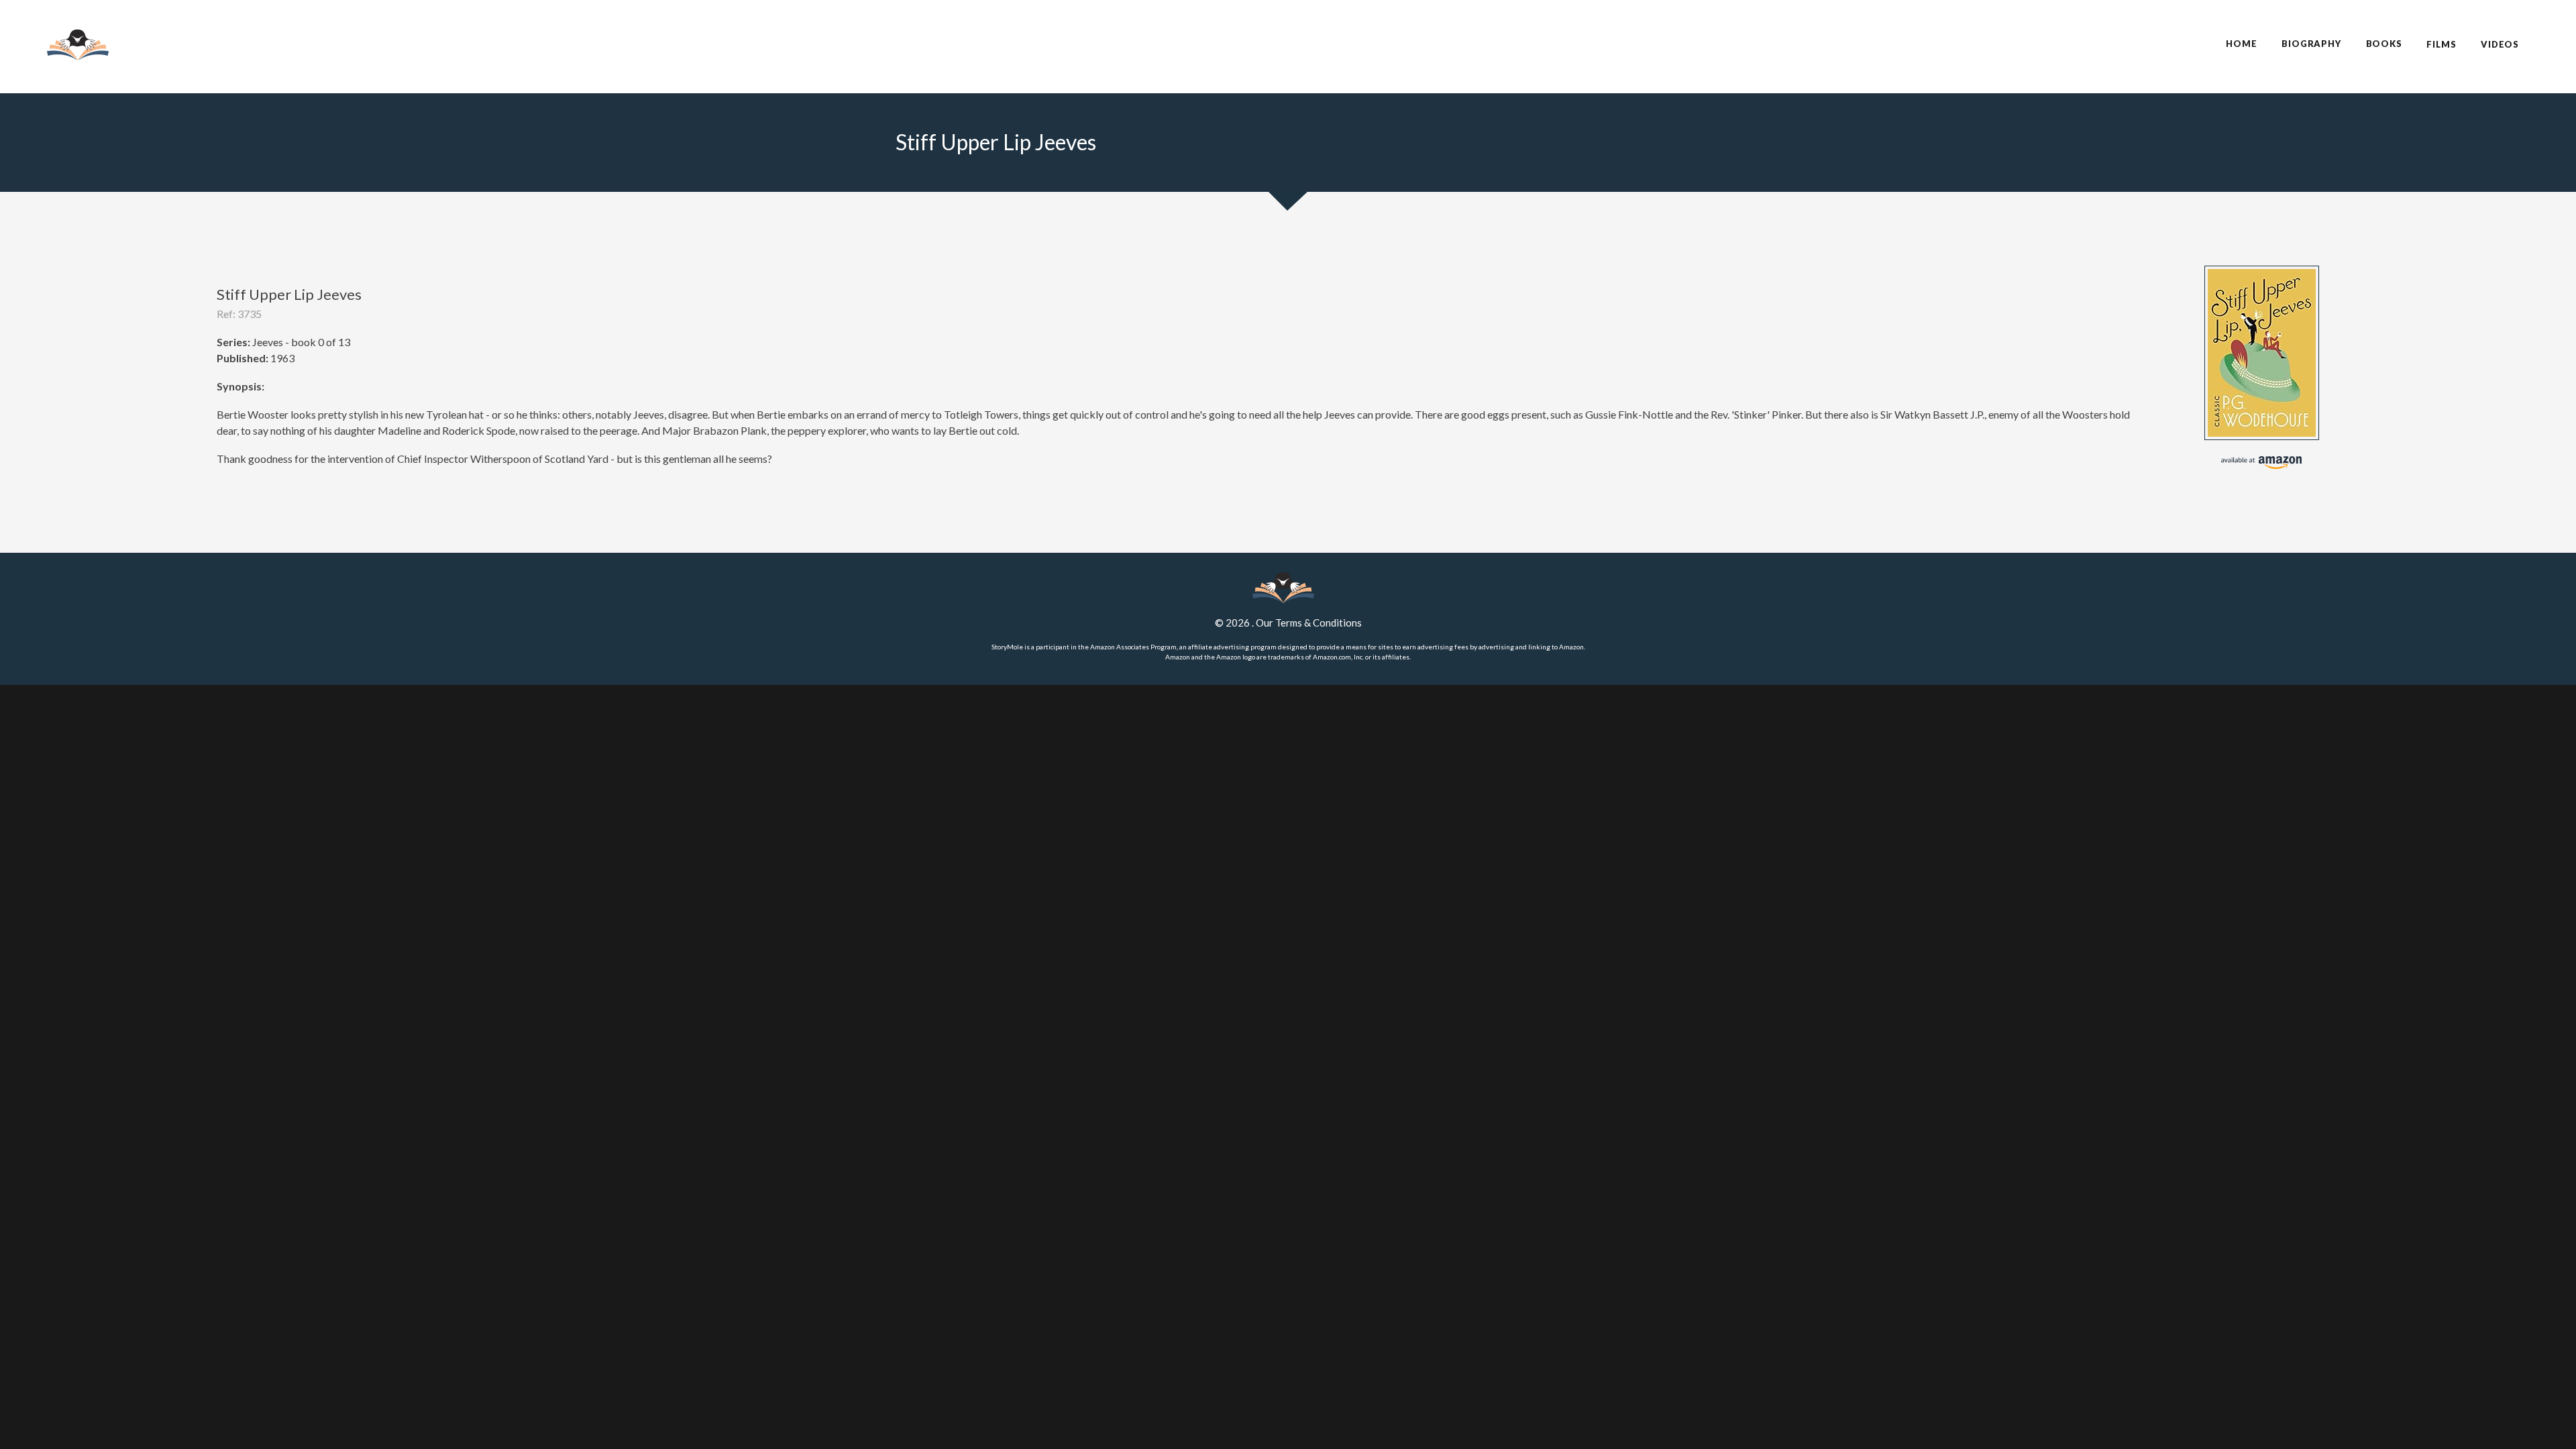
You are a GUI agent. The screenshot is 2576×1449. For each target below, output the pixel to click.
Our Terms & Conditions (1309, 623)
